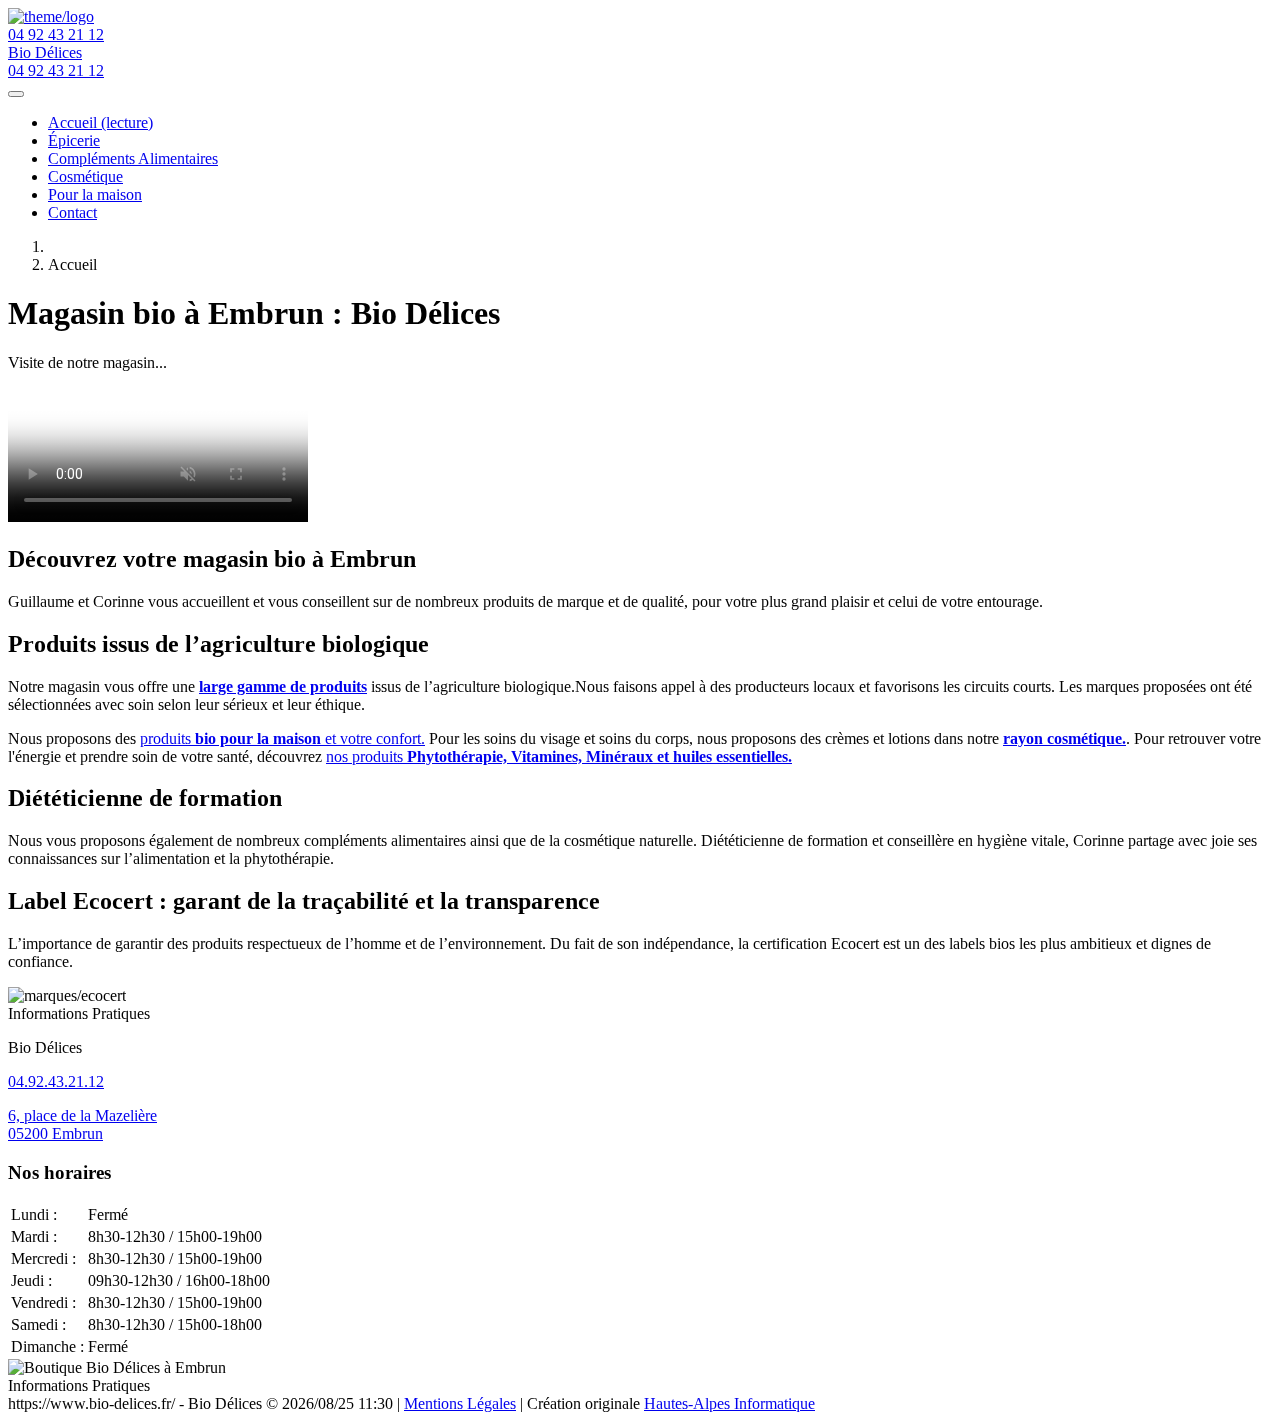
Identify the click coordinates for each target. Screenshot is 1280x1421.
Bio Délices (45, 52)
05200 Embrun (55, 1133)
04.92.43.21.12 (56, 1081)
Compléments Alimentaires (133, 158)
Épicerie (74, 140)
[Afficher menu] (16, 94)
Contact (72, 212)
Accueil (100, 122)
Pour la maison (95, 194)
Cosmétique (85, 176)
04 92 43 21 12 (56, 34)
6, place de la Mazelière (82, 1115)
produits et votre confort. (282, 738)
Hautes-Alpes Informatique (729, 1403)
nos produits (559, 756)
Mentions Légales (460, 1403)
